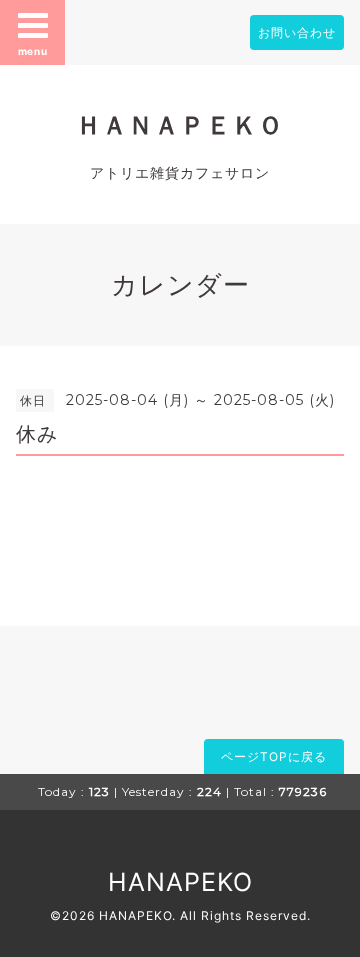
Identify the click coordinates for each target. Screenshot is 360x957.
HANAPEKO (180, 882)
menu (33, 51)
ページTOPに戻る (274, 756)
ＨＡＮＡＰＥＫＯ (180, 125)
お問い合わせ (297, 32)
